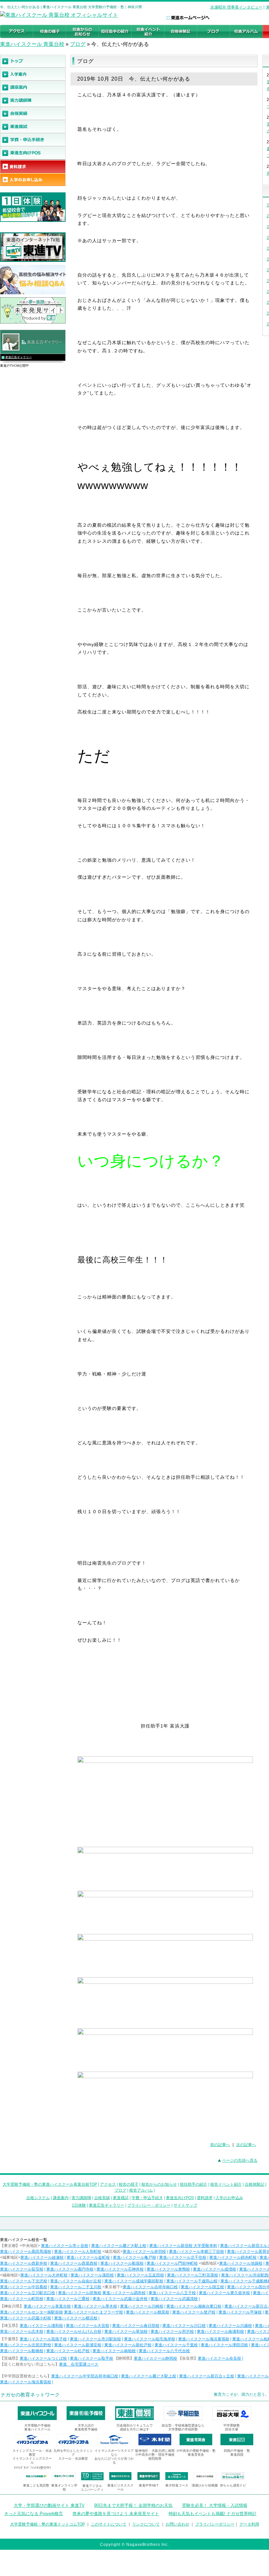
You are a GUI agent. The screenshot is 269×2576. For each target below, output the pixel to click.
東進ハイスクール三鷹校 (68, 2299)
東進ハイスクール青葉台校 (47, 2306)
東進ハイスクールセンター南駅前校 (31, 2312)
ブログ (78, 44)
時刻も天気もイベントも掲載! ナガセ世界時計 (213, 2514)
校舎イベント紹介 (226, 2184)
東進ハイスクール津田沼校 (224, 2345)
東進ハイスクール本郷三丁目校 (197, 2252)
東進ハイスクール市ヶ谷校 (65, 2246)
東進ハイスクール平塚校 (240, 2312)
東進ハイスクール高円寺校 (70, 2269)
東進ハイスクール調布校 (124, 2293)
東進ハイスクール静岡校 (155, 2358)
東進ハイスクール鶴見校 (148, 2312)
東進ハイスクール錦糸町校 (233, 2257)
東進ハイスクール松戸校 (68, 2351)
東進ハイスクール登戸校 (194, 2312)
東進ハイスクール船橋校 (22, 2351)
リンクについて (146, 2524)
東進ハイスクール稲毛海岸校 (150, 2339)
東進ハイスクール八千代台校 (164, 2351)
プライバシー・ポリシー (149, 2205)
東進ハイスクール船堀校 (122, 2263)
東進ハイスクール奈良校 (219, 2358)
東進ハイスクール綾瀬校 (42, 2257)
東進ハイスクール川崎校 (142, 2306)
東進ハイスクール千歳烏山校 (192, 2281)
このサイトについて (109, 2524)
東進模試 (121, 2198)
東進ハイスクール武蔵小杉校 (26, 2318)
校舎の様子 (129, 2184)
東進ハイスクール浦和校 (41, 2326)
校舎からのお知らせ (159, 2184)
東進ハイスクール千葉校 (176, 2345)
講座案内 (61, 2198)
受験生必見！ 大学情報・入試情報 (215, 2505)
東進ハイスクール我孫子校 (43, 2339)
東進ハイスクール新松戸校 (128, 2345)
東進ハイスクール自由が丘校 (76, 2281)
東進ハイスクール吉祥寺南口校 (150, 2287)
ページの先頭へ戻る (240, 2160)
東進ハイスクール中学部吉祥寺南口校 (85, 2376)
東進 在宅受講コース (79, 2364)
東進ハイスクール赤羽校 (144, 2252)
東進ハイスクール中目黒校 (24, 2287)
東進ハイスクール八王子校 (172, 2293)
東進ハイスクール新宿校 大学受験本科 (183, 2246)
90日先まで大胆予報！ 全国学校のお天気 (133, 2505)
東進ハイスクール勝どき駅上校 (119, 2246)
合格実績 (102, 2198)
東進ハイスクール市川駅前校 (95, 2339)
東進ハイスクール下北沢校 (24, 2281)
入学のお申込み (229, 2198)
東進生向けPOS (180, 2198)
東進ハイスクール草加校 (126, 2332)
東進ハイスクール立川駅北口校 (28, 2293)
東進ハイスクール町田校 (22, 2299)
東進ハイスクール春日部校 (136, 2326)
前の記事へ (220, 2145)
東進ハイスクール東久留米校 (224, 2293)
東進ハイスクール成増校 (215, 2269)
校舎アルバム (141, 2190)
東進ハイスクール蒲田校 (92, 2275)
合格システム (38, 2198)
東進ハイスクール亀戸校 (134, 2257)
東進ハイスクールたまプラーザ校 (93, 2312)
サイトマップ (185, 2205)
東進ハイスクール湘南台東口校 (194, 2306)
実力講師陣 (81, 2198)
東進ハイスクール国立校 (202, 2287)
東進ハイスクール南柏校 (114, 2351)
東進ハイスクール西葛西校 (74, 2263)
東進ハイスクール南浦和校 (220, 2332)
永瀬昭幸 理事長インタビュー (236, 7)
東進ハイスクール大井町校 (44, 2275)
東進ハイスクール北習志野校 (26, 2345)
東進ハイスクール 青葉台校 (32, 44)
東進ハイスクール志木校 (22, 2332)
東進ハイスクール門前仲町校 (172, 2263)
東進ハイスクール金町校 (88, 2257)
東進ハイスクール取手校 (92, 2358)
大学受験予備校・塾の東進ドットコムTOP (48, 2524)
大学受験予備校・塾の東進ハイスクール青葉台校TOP (50, 2184)
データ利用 (249, 2524)
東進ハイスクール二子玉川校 (76, 2287)
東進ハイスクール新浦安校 (78, 2345)
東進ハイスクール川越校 (230, 2326)
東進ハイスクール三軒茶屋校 (193, 2275)
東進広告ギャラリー (19, 357)
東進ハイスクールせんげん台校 (74, 2332)
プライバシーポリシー (215, 2524)
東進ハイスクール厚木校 (95, 2306)
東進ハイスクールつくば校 (43, 2358)
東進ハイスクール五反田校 (140, 2275)
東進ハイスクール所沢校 (172, 2332)
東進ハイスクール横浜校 (76, 2318)
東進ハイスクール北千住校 (183, 2257)
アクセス (108, 2184)
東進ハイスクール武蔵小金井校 (120, 2299)
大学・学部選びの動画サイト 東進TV (49, 2505)
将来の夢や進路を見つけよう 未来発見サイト (116, 2514)
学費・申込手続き (147, 2198)
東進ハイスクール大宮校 (88, 2326)
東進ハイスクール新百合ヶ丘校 (207, 2376)
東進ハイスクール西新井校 (24, 2263)
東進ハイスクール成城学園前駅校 (134, 2281)
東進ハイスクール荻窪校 (22, 2269)
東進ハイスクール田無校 (80, 2293)
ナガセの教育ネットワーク (30, 2395)
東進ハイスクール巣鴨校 (168, 2269)
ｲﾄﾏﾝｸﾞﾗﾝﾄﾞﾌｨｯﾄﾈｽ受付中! (32, 2468)
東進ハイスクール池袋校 (241, 2263)
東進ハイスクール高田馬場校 (26, 2252)
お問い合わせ (177, 2524)
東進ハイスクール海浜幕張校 (204, 2339)
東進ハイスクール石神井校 (120, 2269)
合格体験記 (255, 2184)
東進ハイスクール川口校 (184, 2326)
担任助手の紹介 (194, 2184)
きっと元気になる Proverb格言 (34, 2514)
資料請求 (205, 2198)
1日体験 (79, 2205)
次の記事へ (246, 2145)
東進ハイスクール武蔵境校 (174, 2299)
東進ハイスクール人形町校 (78, 2252)
